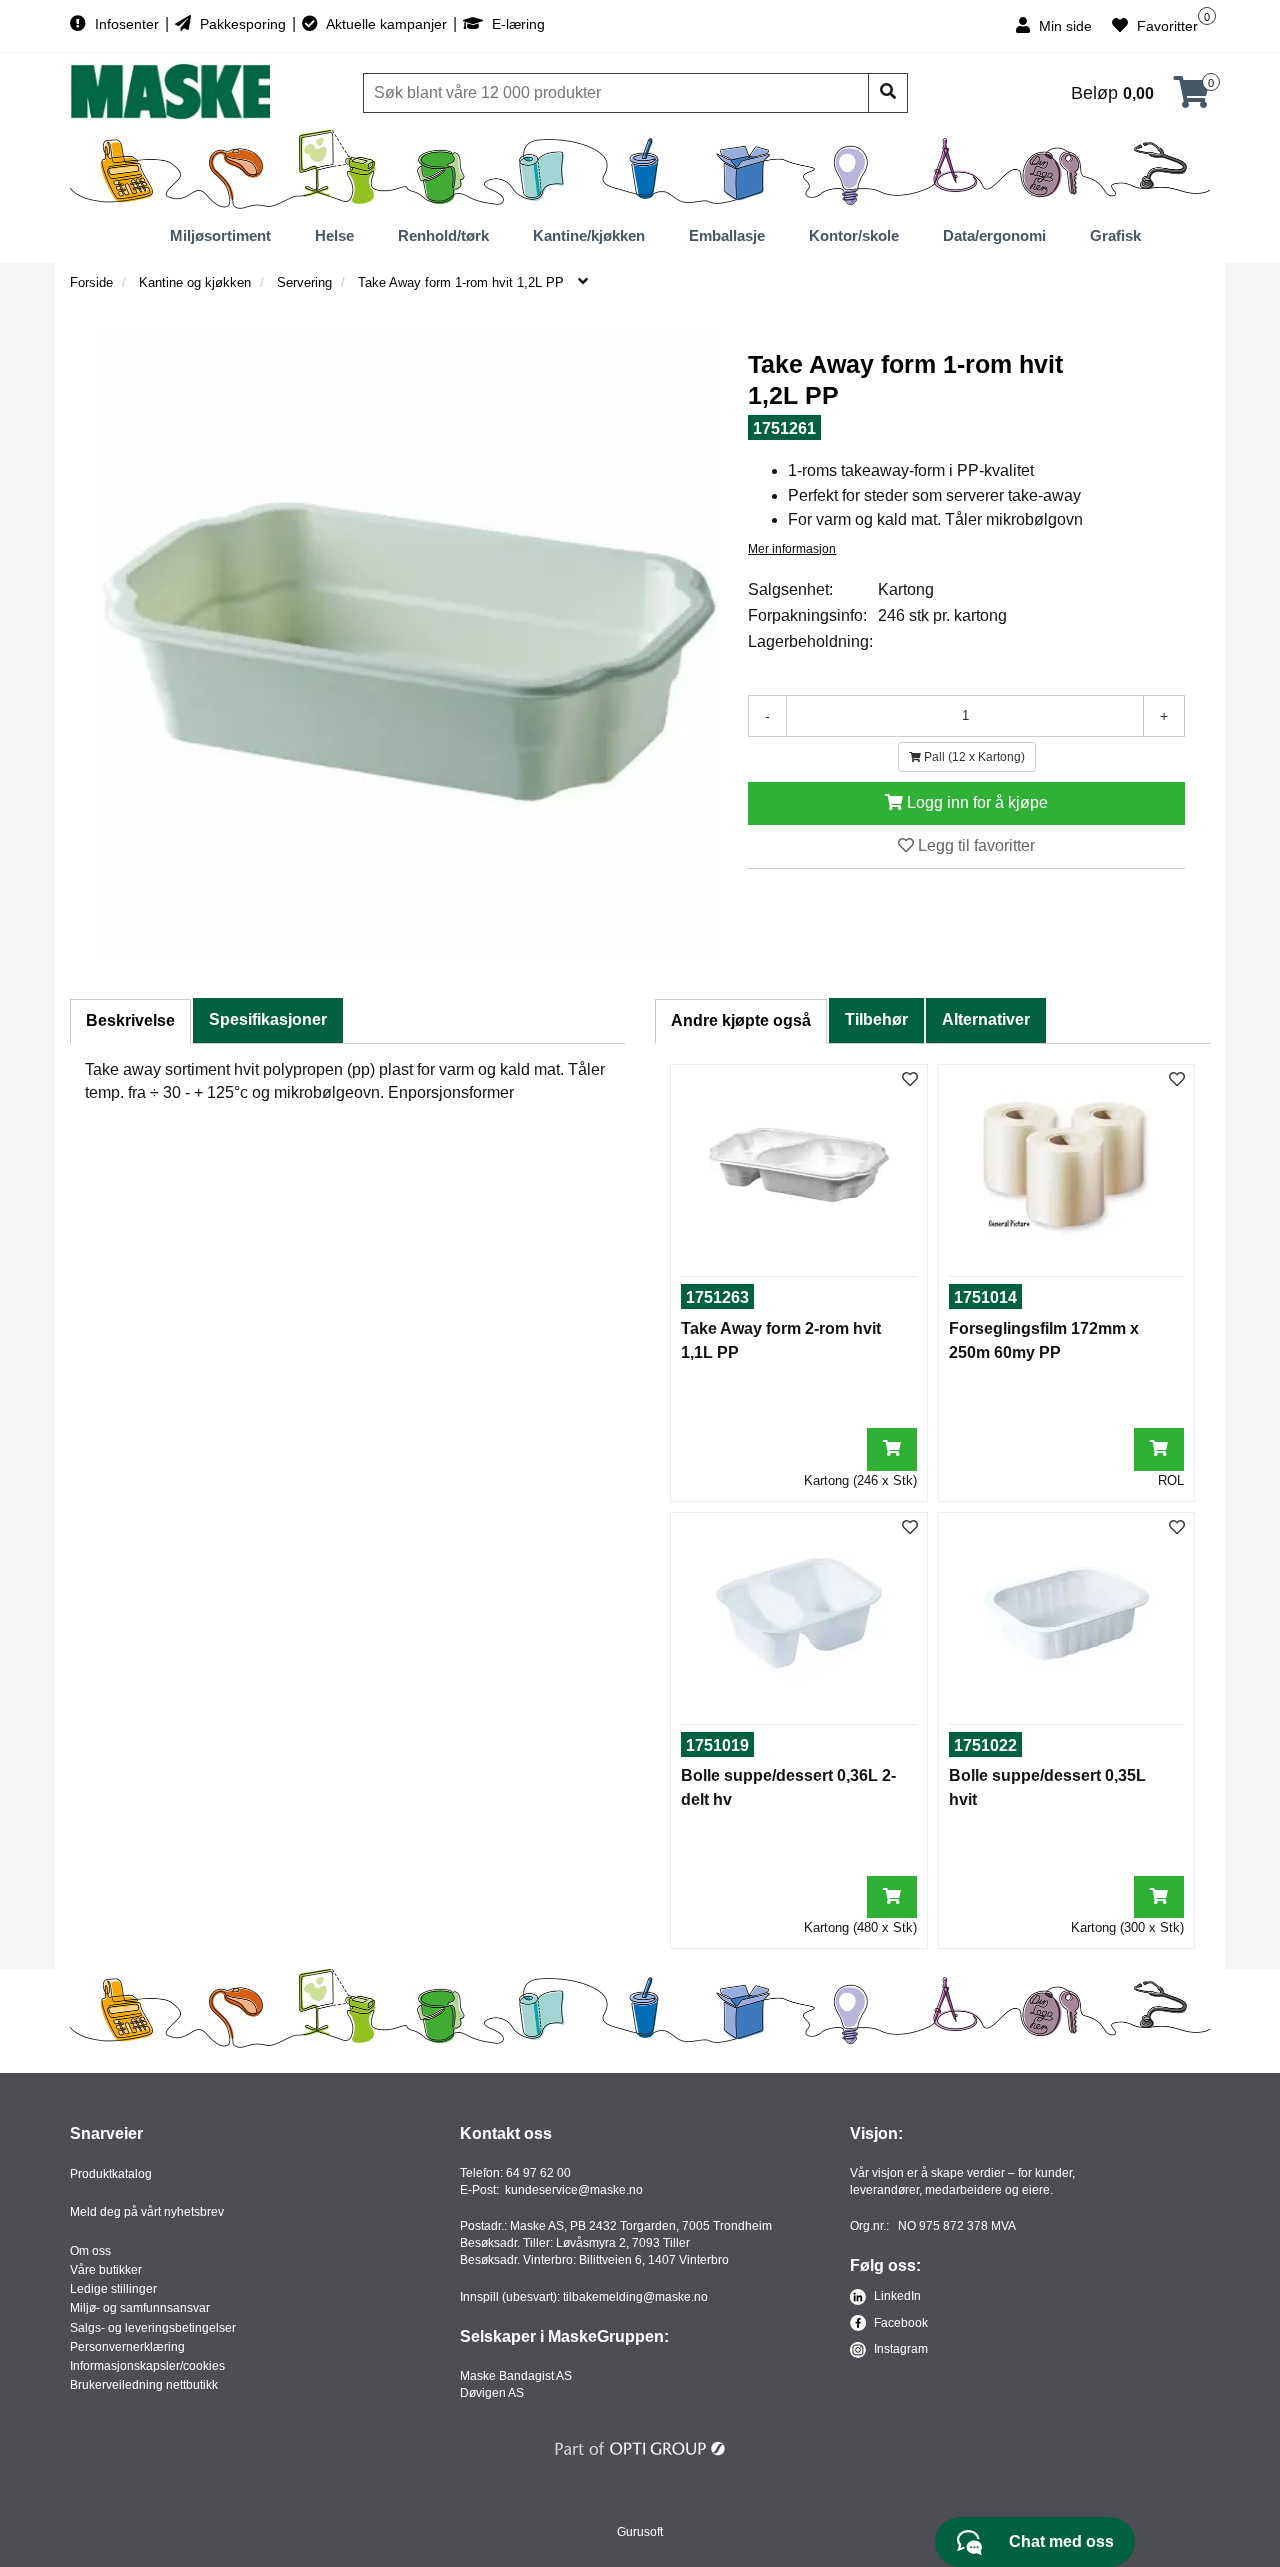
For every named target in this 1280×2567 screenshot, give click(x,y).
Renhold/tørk (443, 235)
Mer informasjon (792, 549)
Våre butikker (106, 2270)
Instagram (899, 2349)
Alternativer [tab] (986, 1019)
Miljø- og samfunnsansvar (140, 2308)
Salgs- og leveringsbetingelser (153, 2328)
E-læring (516, 24)
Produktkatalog (111, 2174)
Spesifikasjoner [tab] (268, 1019)
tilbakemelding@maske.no (635, 2297)
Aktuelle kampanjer (387, 24)
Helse (334, 235)
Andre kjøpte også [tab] (741, 1020)
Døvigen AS (492, 2393)
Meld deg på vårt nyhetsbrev (147, 2212)
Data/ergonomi (994, 235)
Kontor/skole (854, 235)
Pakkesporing (243, 24)
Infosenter (127, 24)
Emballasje (727, 235)
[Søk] (888, 93)
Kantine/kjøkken (589, 235)
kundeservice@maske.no (574, 2190)
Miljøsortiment (220, 235)
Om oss (90, 2251)
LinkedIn (896, 2296)
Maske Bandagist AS (516, 2376)
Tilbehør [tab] (876, 1019)
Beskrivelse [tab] (130, 1020)
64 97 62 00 (538, 2173)
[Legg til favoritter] (910, 1080)
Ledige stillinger (113, 2289)
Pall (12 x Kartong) (973, 757)
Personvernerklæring (127, 2347)
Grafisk (1115, 235)
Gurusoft (640, 2532)
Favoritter (1165, 26)
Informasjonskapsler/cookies (147, 2366)
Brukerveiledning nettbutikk (144, 2385)
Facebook (899, 2323)
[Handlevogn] (1192, 98)
